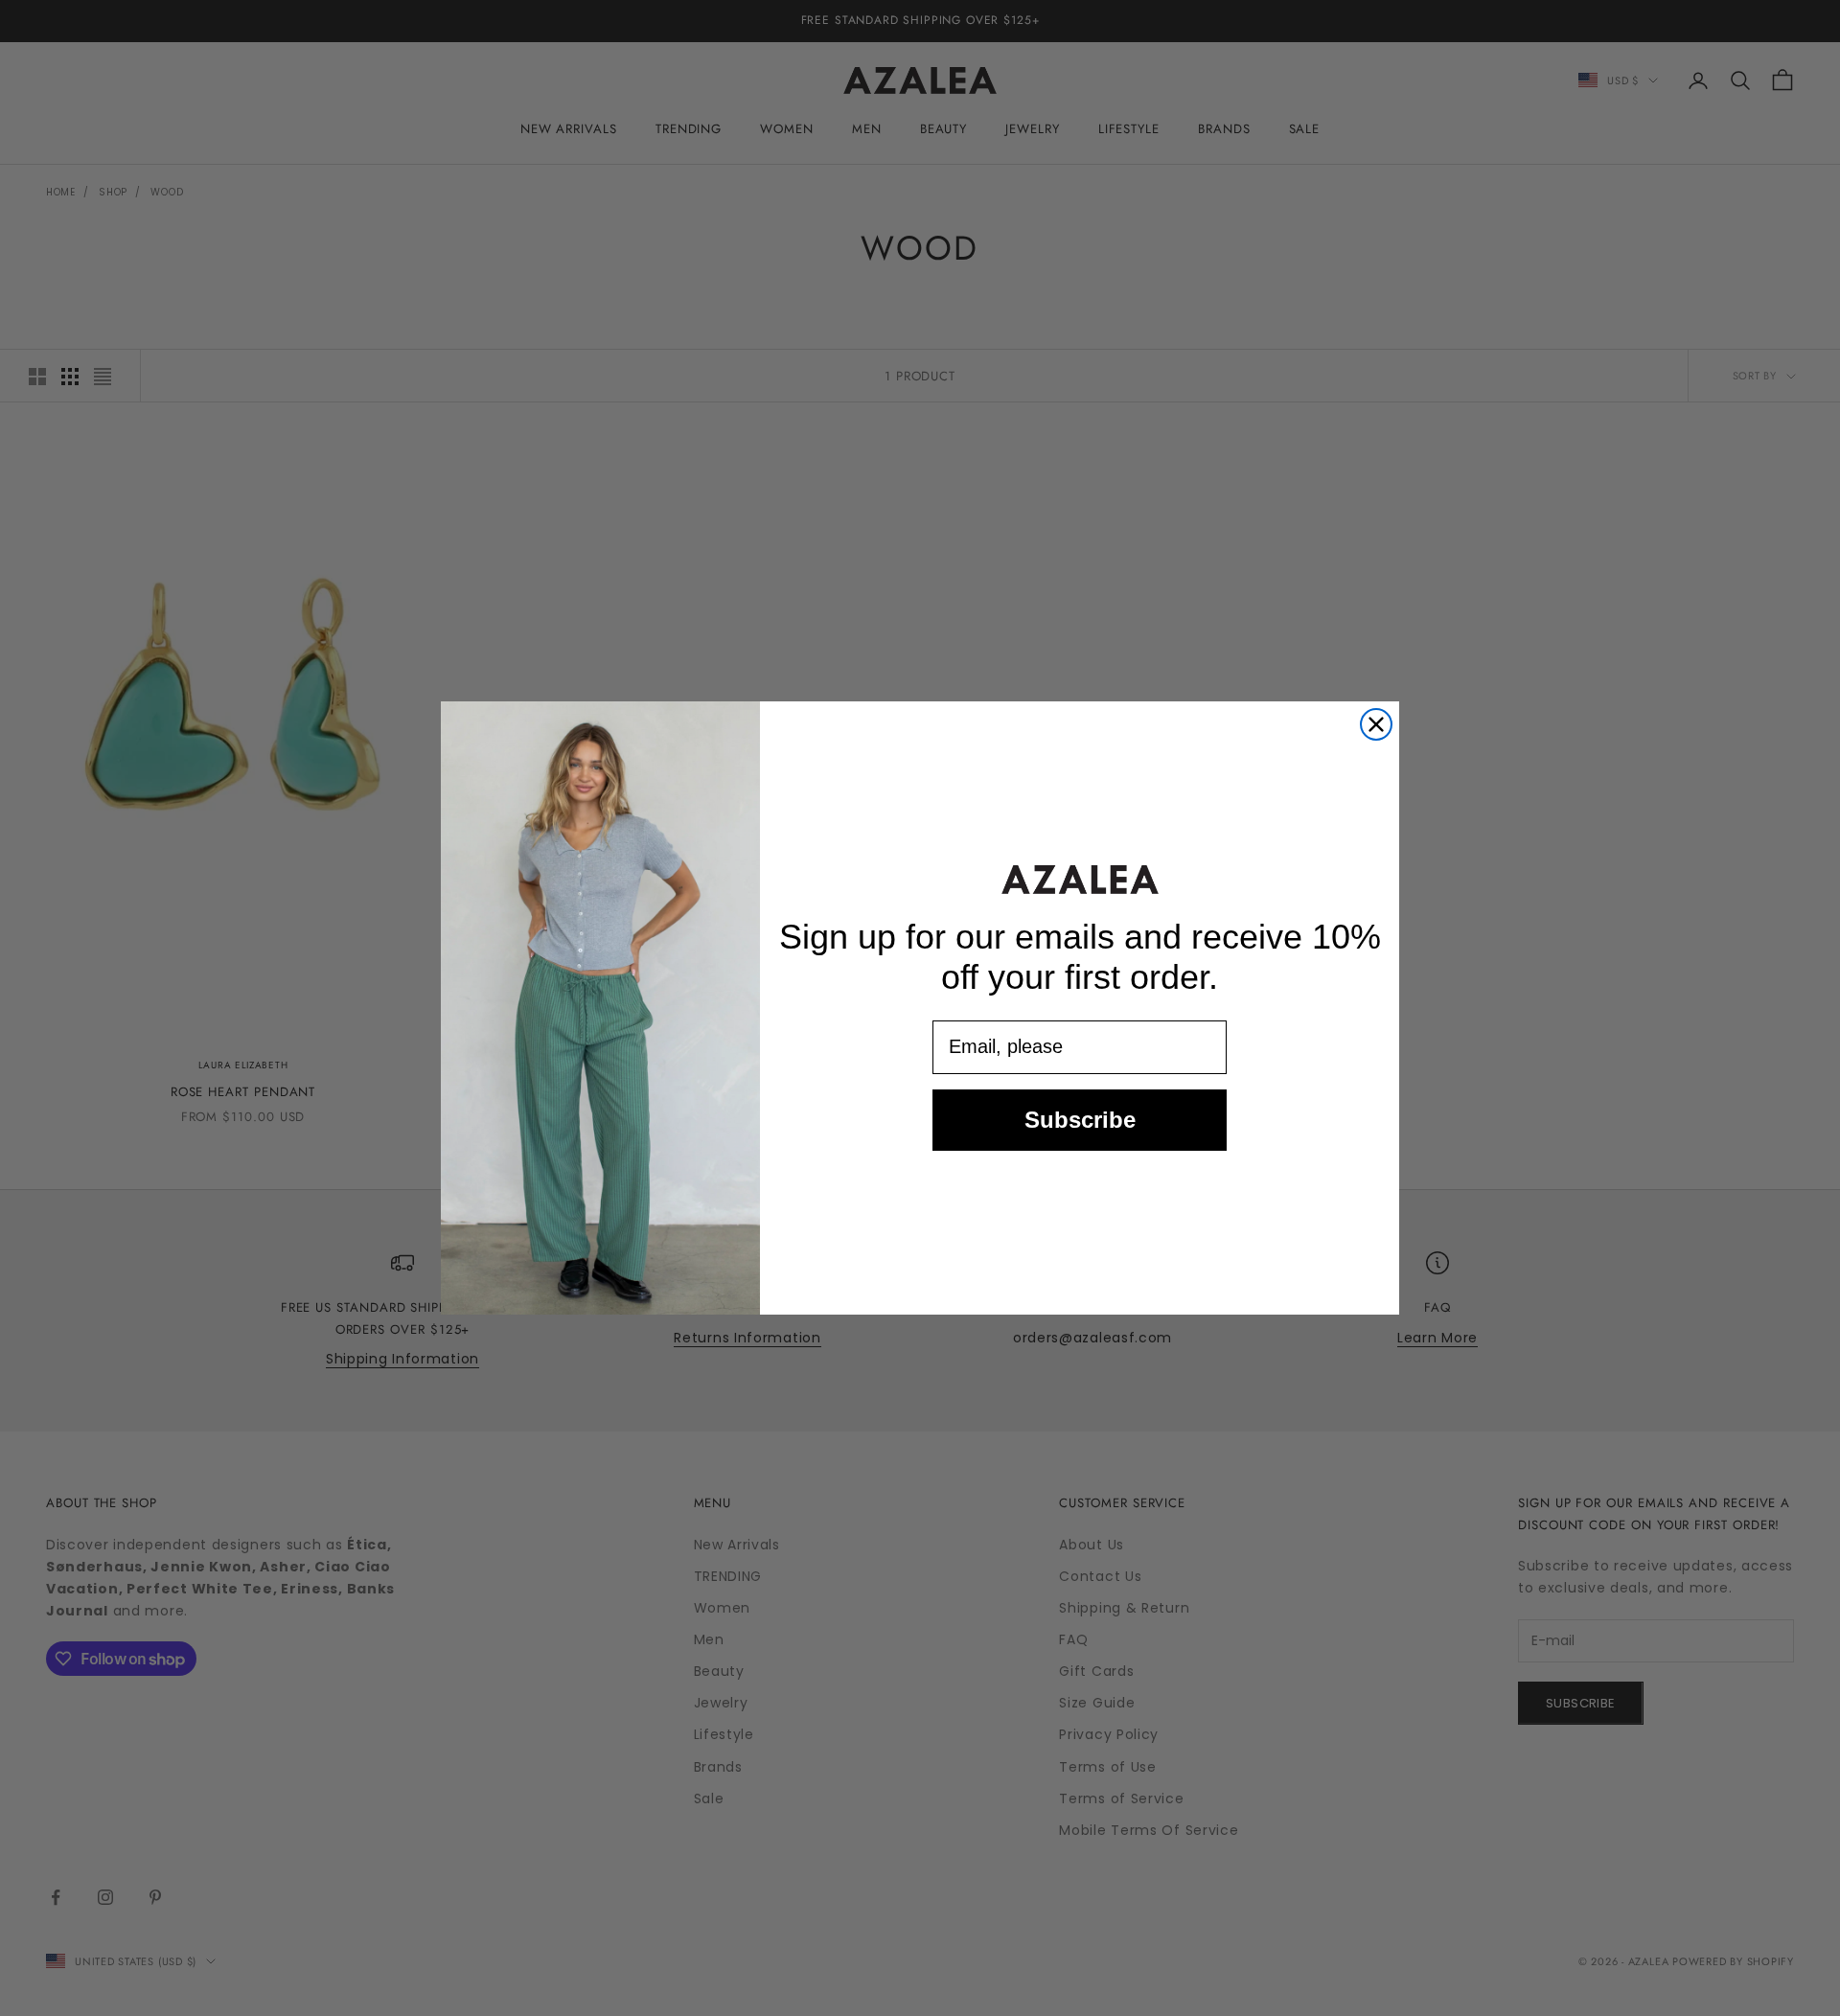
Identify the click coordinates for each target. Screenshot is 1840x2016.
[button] (1080, 879)
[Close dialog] (1376, 724)
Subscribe (1080, 1120)
